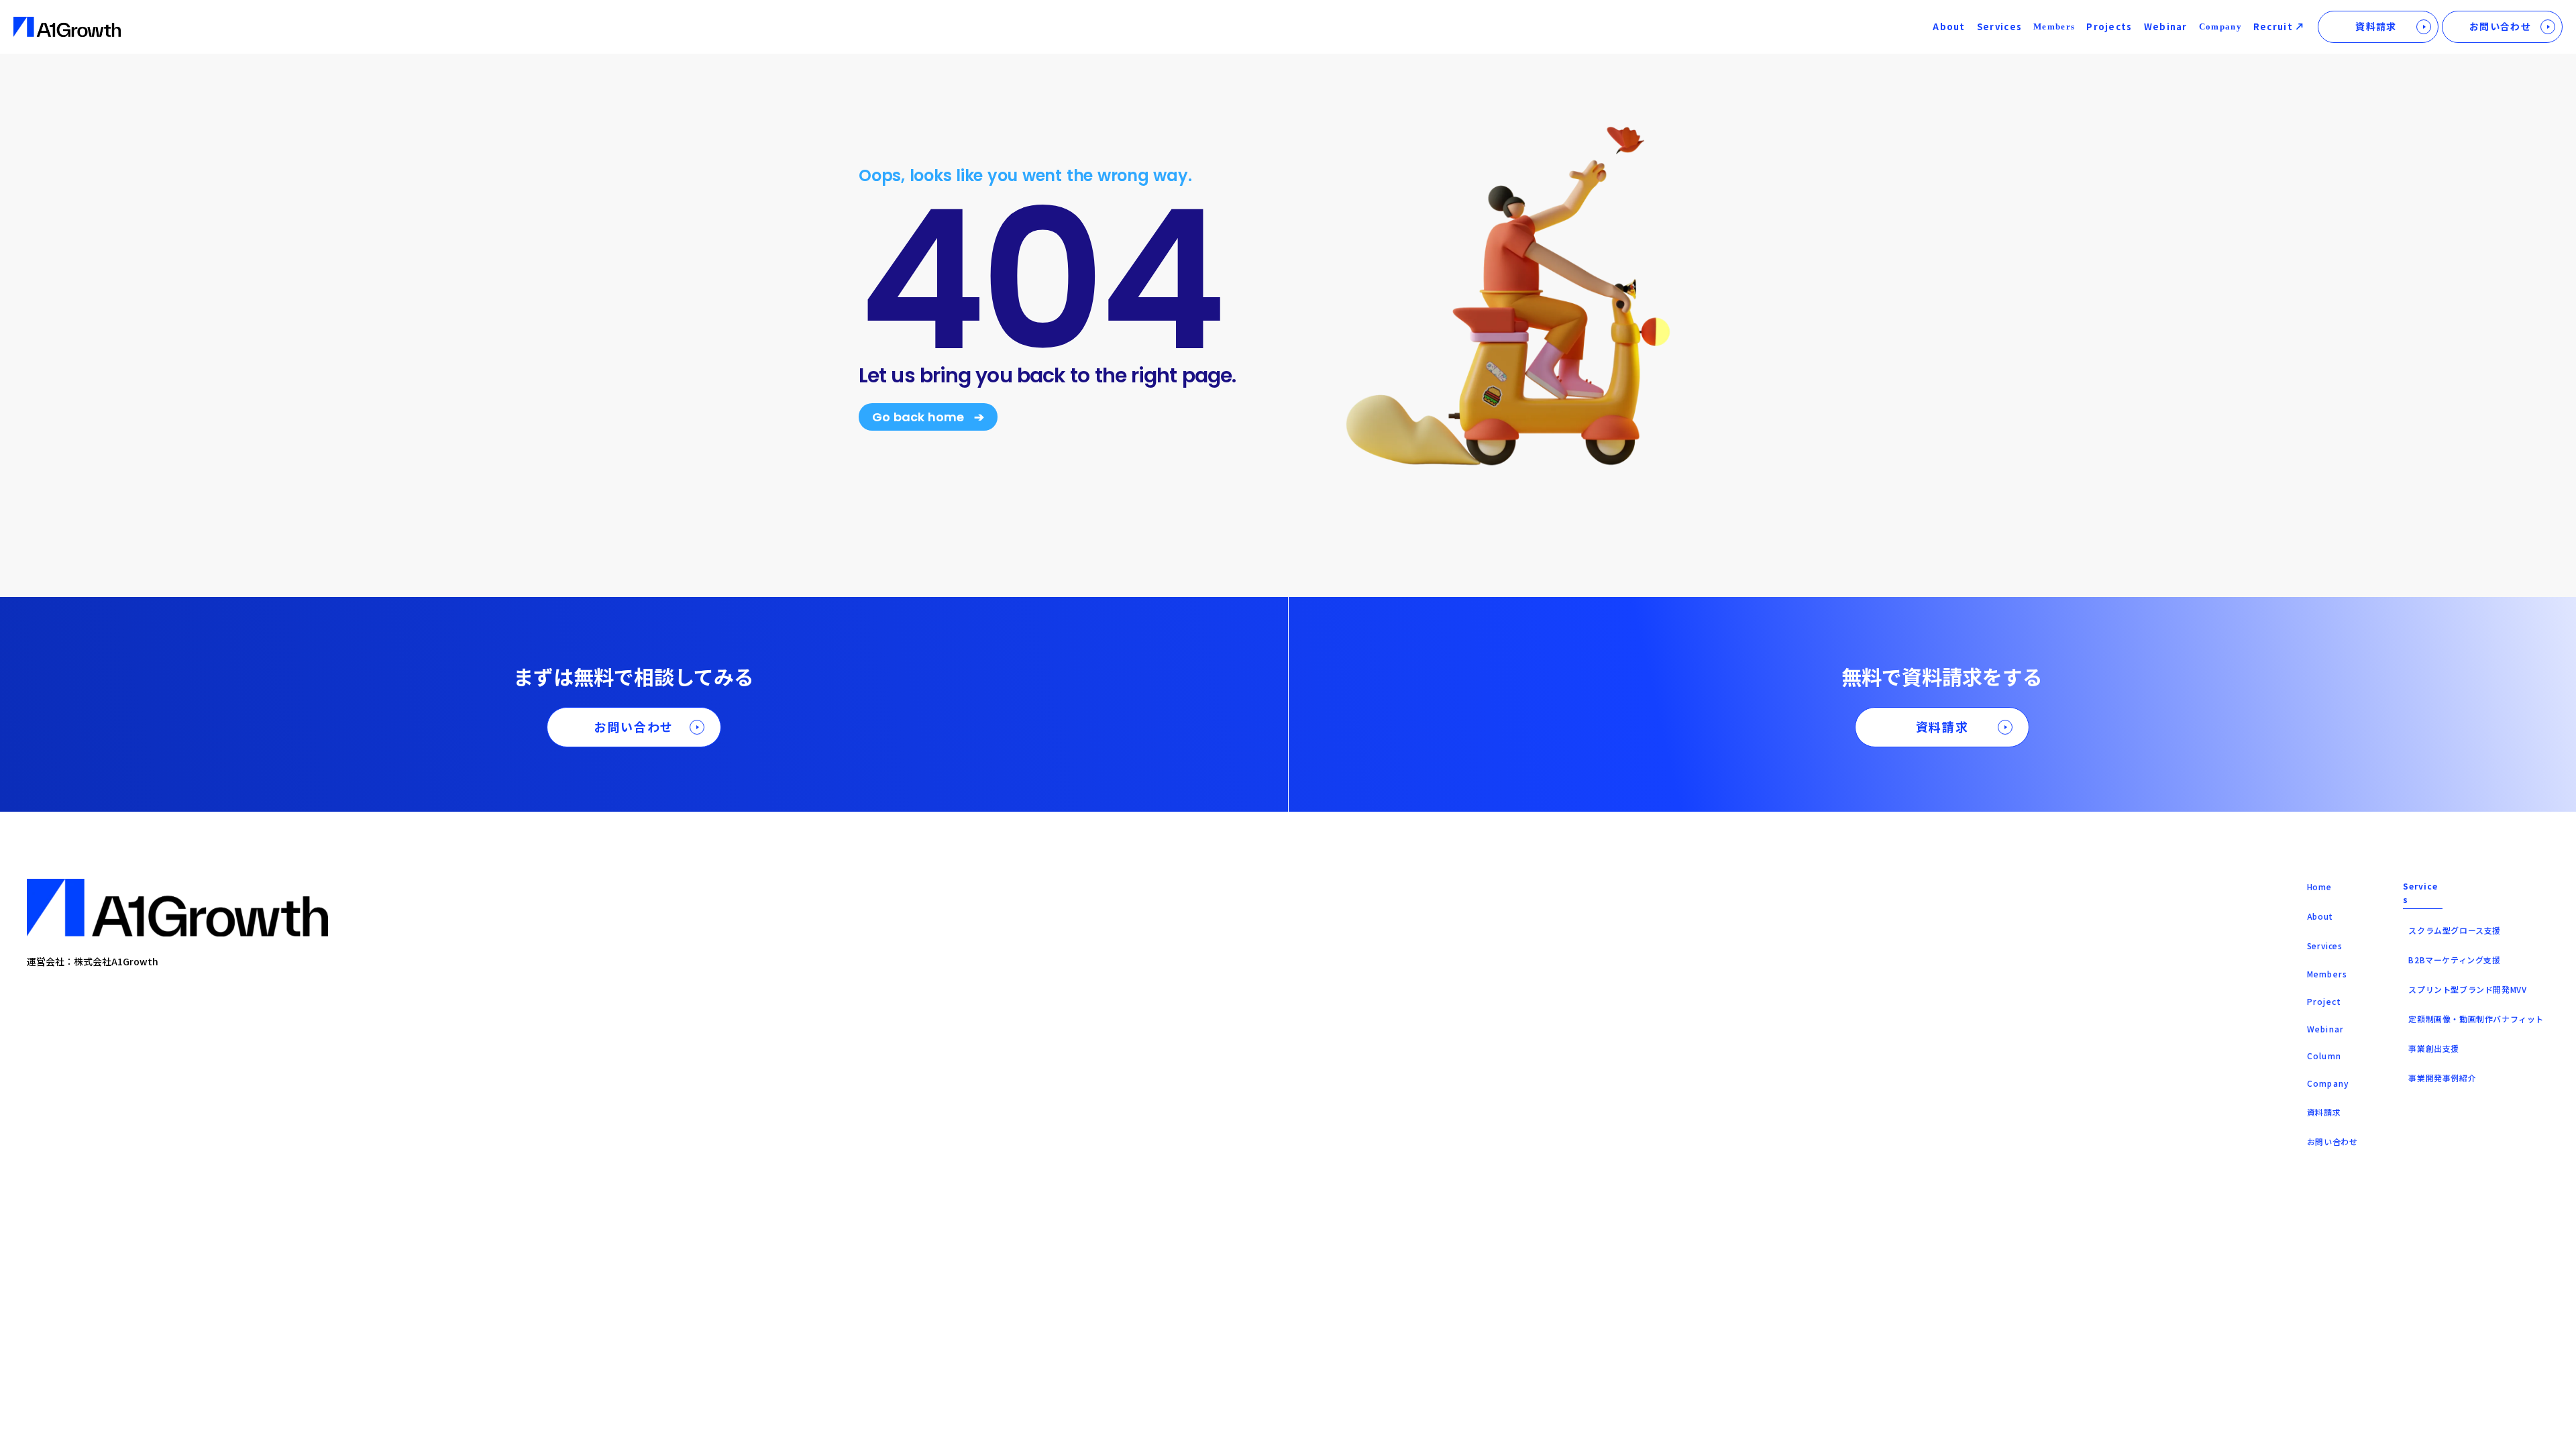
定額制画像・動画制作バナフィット (2476, 1019)
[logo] (67, 27)
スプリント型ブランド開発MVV (2467, 989)
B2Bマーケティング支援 (2454, 960)
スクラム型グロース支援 (2455, 930)
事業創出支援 (2434, 1048)
